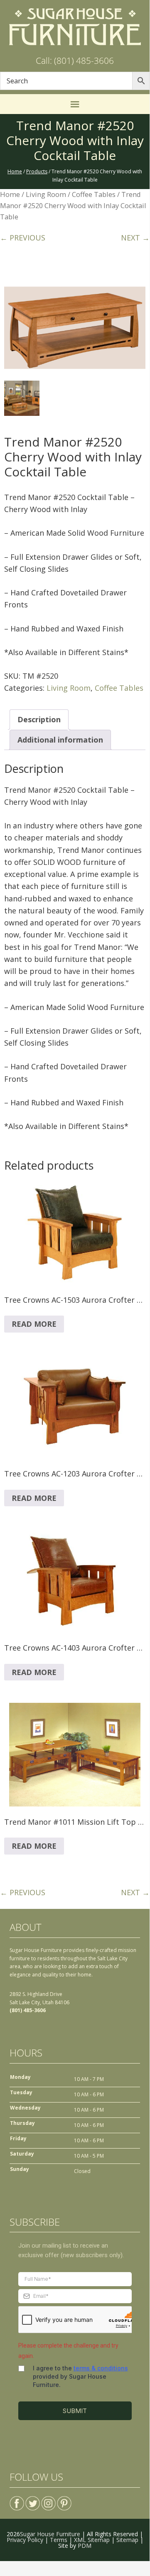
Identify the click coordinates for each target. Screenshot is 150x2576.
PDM (85, 2546)
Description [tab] (39, 719)
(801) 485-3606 (28, 2010)
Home (10, 194)
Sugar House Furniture (50, 2534)
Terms (59, 2540)
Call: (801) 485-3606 (75, 61)
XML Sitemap (92, 2540)
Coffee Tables (94, 194)
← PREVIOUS (23, 238)
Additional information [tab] (60, 740)
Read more (34, 1324)
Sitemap (127, 2540)
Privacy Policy (25, 2540)
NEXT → (135, 238)
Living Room (46, 194)
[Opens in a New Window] (17, 2500)
